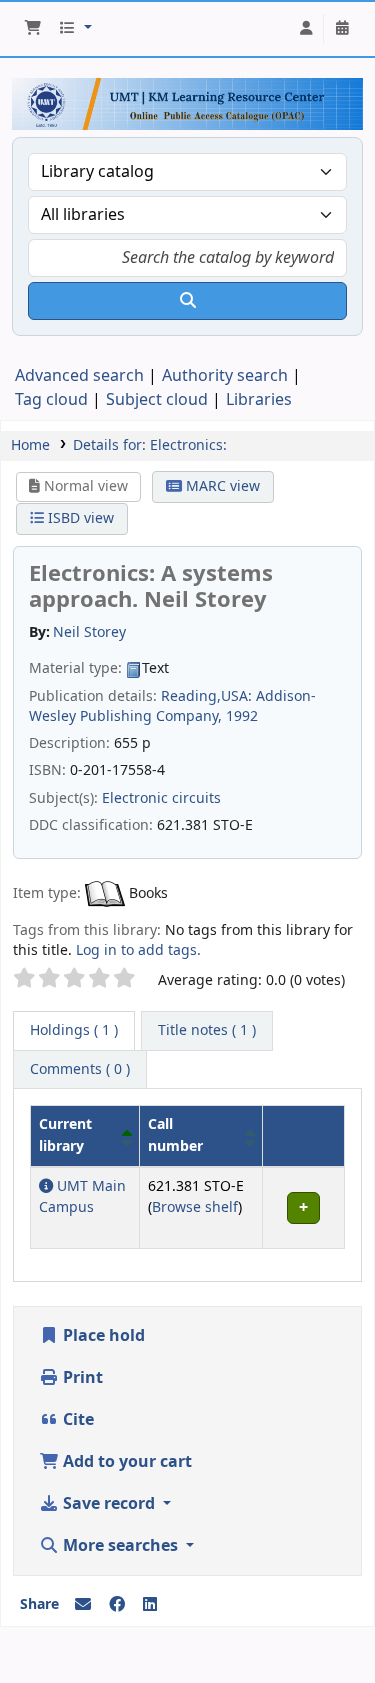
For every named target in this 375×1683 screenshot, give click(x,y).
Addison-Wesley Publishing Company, (172, 706)
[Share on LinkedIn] (150, 1605)
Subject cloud (157, 400)
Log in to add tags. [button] (138, 950)
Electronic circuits (161, 798)
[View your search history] (342, 29)
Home (30, 445)
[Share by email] (83, 1605)
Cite (76, 1420)
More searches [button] (120, 1546)
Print (81, 1378)
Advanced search (79, 376)
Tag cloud (51, 400)
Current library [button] (65, 1135)
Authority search (225, 376)
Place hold (102, 1336)
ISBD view (79, 518)
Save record (109, 1504)
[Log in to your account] (306, 29)
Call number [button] (175, 1135)
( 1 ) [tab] (74, 1030)
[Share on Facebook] (117, 1605)
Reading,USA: (206, 696)
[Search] (187, 301)
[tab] (207, 1031)
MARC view (221, 486)
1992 (242, 716)
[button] (33, 29)
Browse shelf (195, 1207)
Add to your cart (125, 1462)
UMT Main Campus (82, 1197)
